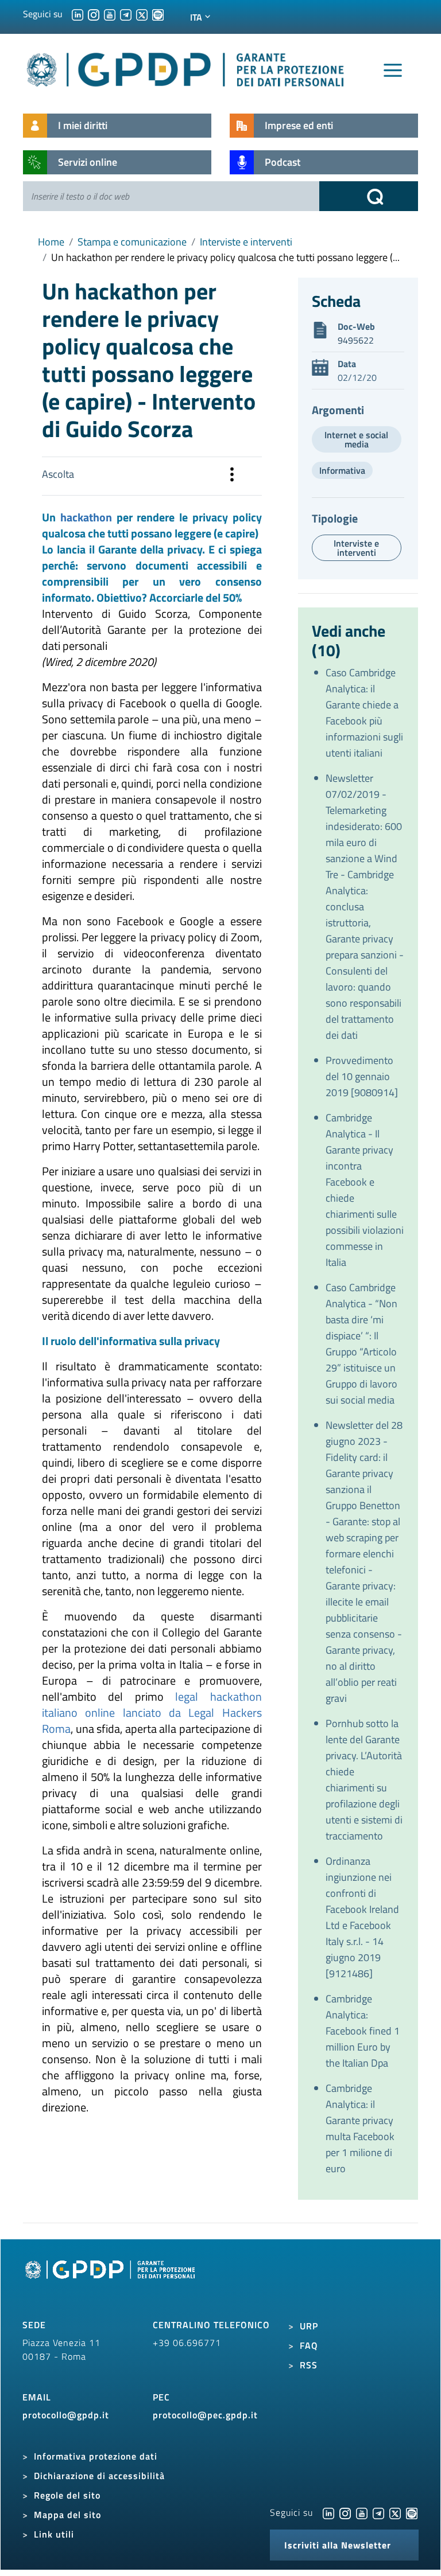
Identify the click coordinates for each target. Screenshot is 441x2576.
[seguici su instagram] (94, 14)
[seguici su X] (142, 14)
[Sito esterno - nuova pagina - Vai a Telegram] (378, 2512)
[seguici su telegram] (126, 14)
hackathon (88, 517)
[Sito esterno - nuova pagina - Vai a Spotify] (412, 2512)
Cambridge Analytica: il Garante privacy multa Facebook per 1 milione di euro (360, 2128)
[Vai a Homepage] (111, 2282)
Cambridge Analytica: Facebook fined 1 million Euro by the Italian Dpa (363, 2031)
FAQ (309, 2345)
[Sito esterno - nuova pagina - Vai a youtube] (362, 2512)
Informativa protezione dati (96, 2456)
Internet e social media (356, 439)
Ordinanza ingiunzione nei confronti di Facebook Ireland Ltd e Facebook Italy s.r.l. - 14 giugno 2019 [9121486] (362, 1917)
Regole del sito (67, 2495)
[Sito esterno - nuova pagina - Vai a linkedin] (328, 2512)
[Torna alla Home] (186, 67)
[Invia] (369, 196)
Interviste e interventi (246, 242)
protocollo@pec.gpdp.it (205, 2415)
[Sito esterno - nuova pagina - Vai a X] (395, 2512)
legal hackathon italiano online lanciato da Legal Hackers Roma (152, 1712)
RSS (309, 2365)
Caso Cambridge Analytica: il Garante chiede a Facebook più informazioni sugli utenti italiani (364, 713)
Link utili (54, 2534)
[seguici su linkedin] (78, 14)
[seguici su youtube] (110, 14)
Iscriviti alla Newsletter (338, 2545)
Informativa (342, 470)
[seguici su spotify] (158, 14)
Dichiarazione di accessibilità (99, 2476)
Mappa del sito (67, 2515)
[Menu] (393, 71)
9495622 (356, 340)
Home (51, 242)
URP (309, 2326)
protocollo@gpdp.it (66, 2415)
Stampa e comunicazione (132, 242)
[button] (232, 476)
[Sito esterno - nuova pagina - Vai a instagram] (345, 2512)
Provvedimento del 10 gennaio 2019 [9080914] (362, 1076)
